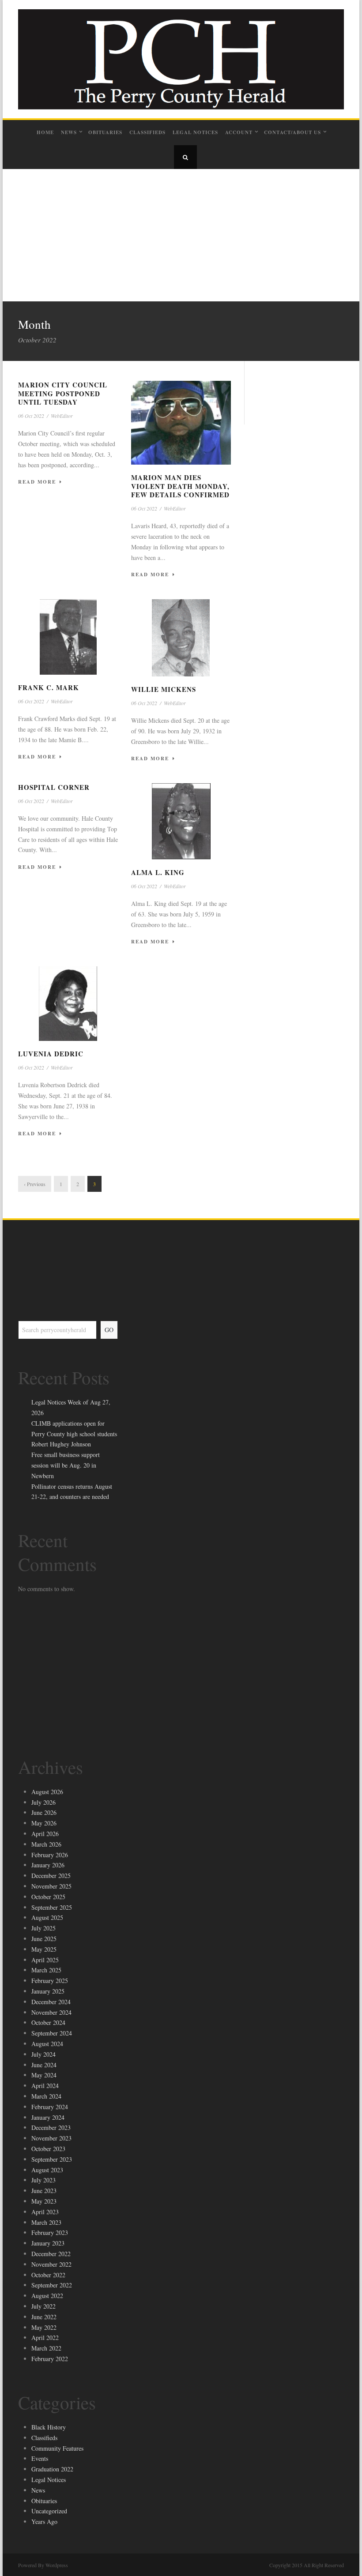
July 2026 (43, 1802)
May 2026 (44, 1823)
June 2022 (44, 2317)
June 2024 (44, 2065)
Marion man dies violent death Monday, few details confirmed (180, 486)
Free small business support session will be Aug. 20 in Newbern (66, 1465)
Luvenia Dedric (51, 1054)
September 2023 (52, 2159)
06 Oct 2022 (31, 416)
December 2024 (51, 2002)
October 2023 (48, 2149)
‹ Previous (35, 1184)
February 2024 (50, 2107)
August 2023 (47, 2170)
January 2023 (48, 2243)
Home (45, 132)
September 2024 (52, 2033)
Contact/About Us (292, 132)
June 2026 (44, 1812)
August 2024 (47, 2044)
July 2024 (43, 2054)
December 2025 (51, 1876)
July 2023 (43, 2180)
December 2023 (51, 2127)
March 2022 (46, 2348)
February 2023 (50, 2232)
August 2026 (47, 1792)
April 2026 (45, 1834)
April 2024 (45, 2086)
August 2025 (47, 1917)
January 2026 (48, 1865)
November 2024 (51, 2012)
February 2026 (50, 1855)
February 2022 (50, 2359)
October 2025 (48, 1897)
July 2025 (43, 1928)
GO (109, 1330)
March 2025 (46, 1970)
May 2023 (44, 2201)
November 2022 (51, 2264)
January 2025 (48, 1991)
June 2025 (44, 1939)
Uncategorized (49, 2511)
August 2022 (47, 2296)
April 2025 (45, 1960)
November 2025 (51, 1886)
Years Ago (44, 2522)
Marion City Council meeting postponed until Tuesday (63, 393)
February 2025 (50, 1981)
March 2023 (46, 2222)
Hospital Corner (54, 787)
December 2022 (51, 2254)
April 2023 (45, 2212)
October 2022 (48, 2275)
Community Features (57, 2448)
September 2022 (52, 2285)
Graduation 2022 (52, 2469)
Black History (49, 2427)
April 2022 (45, 2338)
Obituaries (105, 132)
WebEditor (62, 416)
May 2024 (44, 2075)
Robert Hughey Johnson (61, 1444)
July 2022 (43, 2306)
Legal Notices (195, 132)
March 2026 (46, 1844)
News (69, 132)
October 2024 (48, 2022)
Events (40, 2458)
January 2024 (48, 2117)
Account (239, 132)
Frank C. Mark (49, 687)
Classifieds (147, 132)
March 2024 (46, 2096)
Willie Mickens (164, 689)
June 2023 (44, 2191)
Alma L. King (158, 872)
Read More (37, 482)
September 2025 (52, 1907)
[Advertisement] (181, 235)
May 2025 (44, 1949)
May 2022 (44, 2327)
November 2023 (51, 2138)
